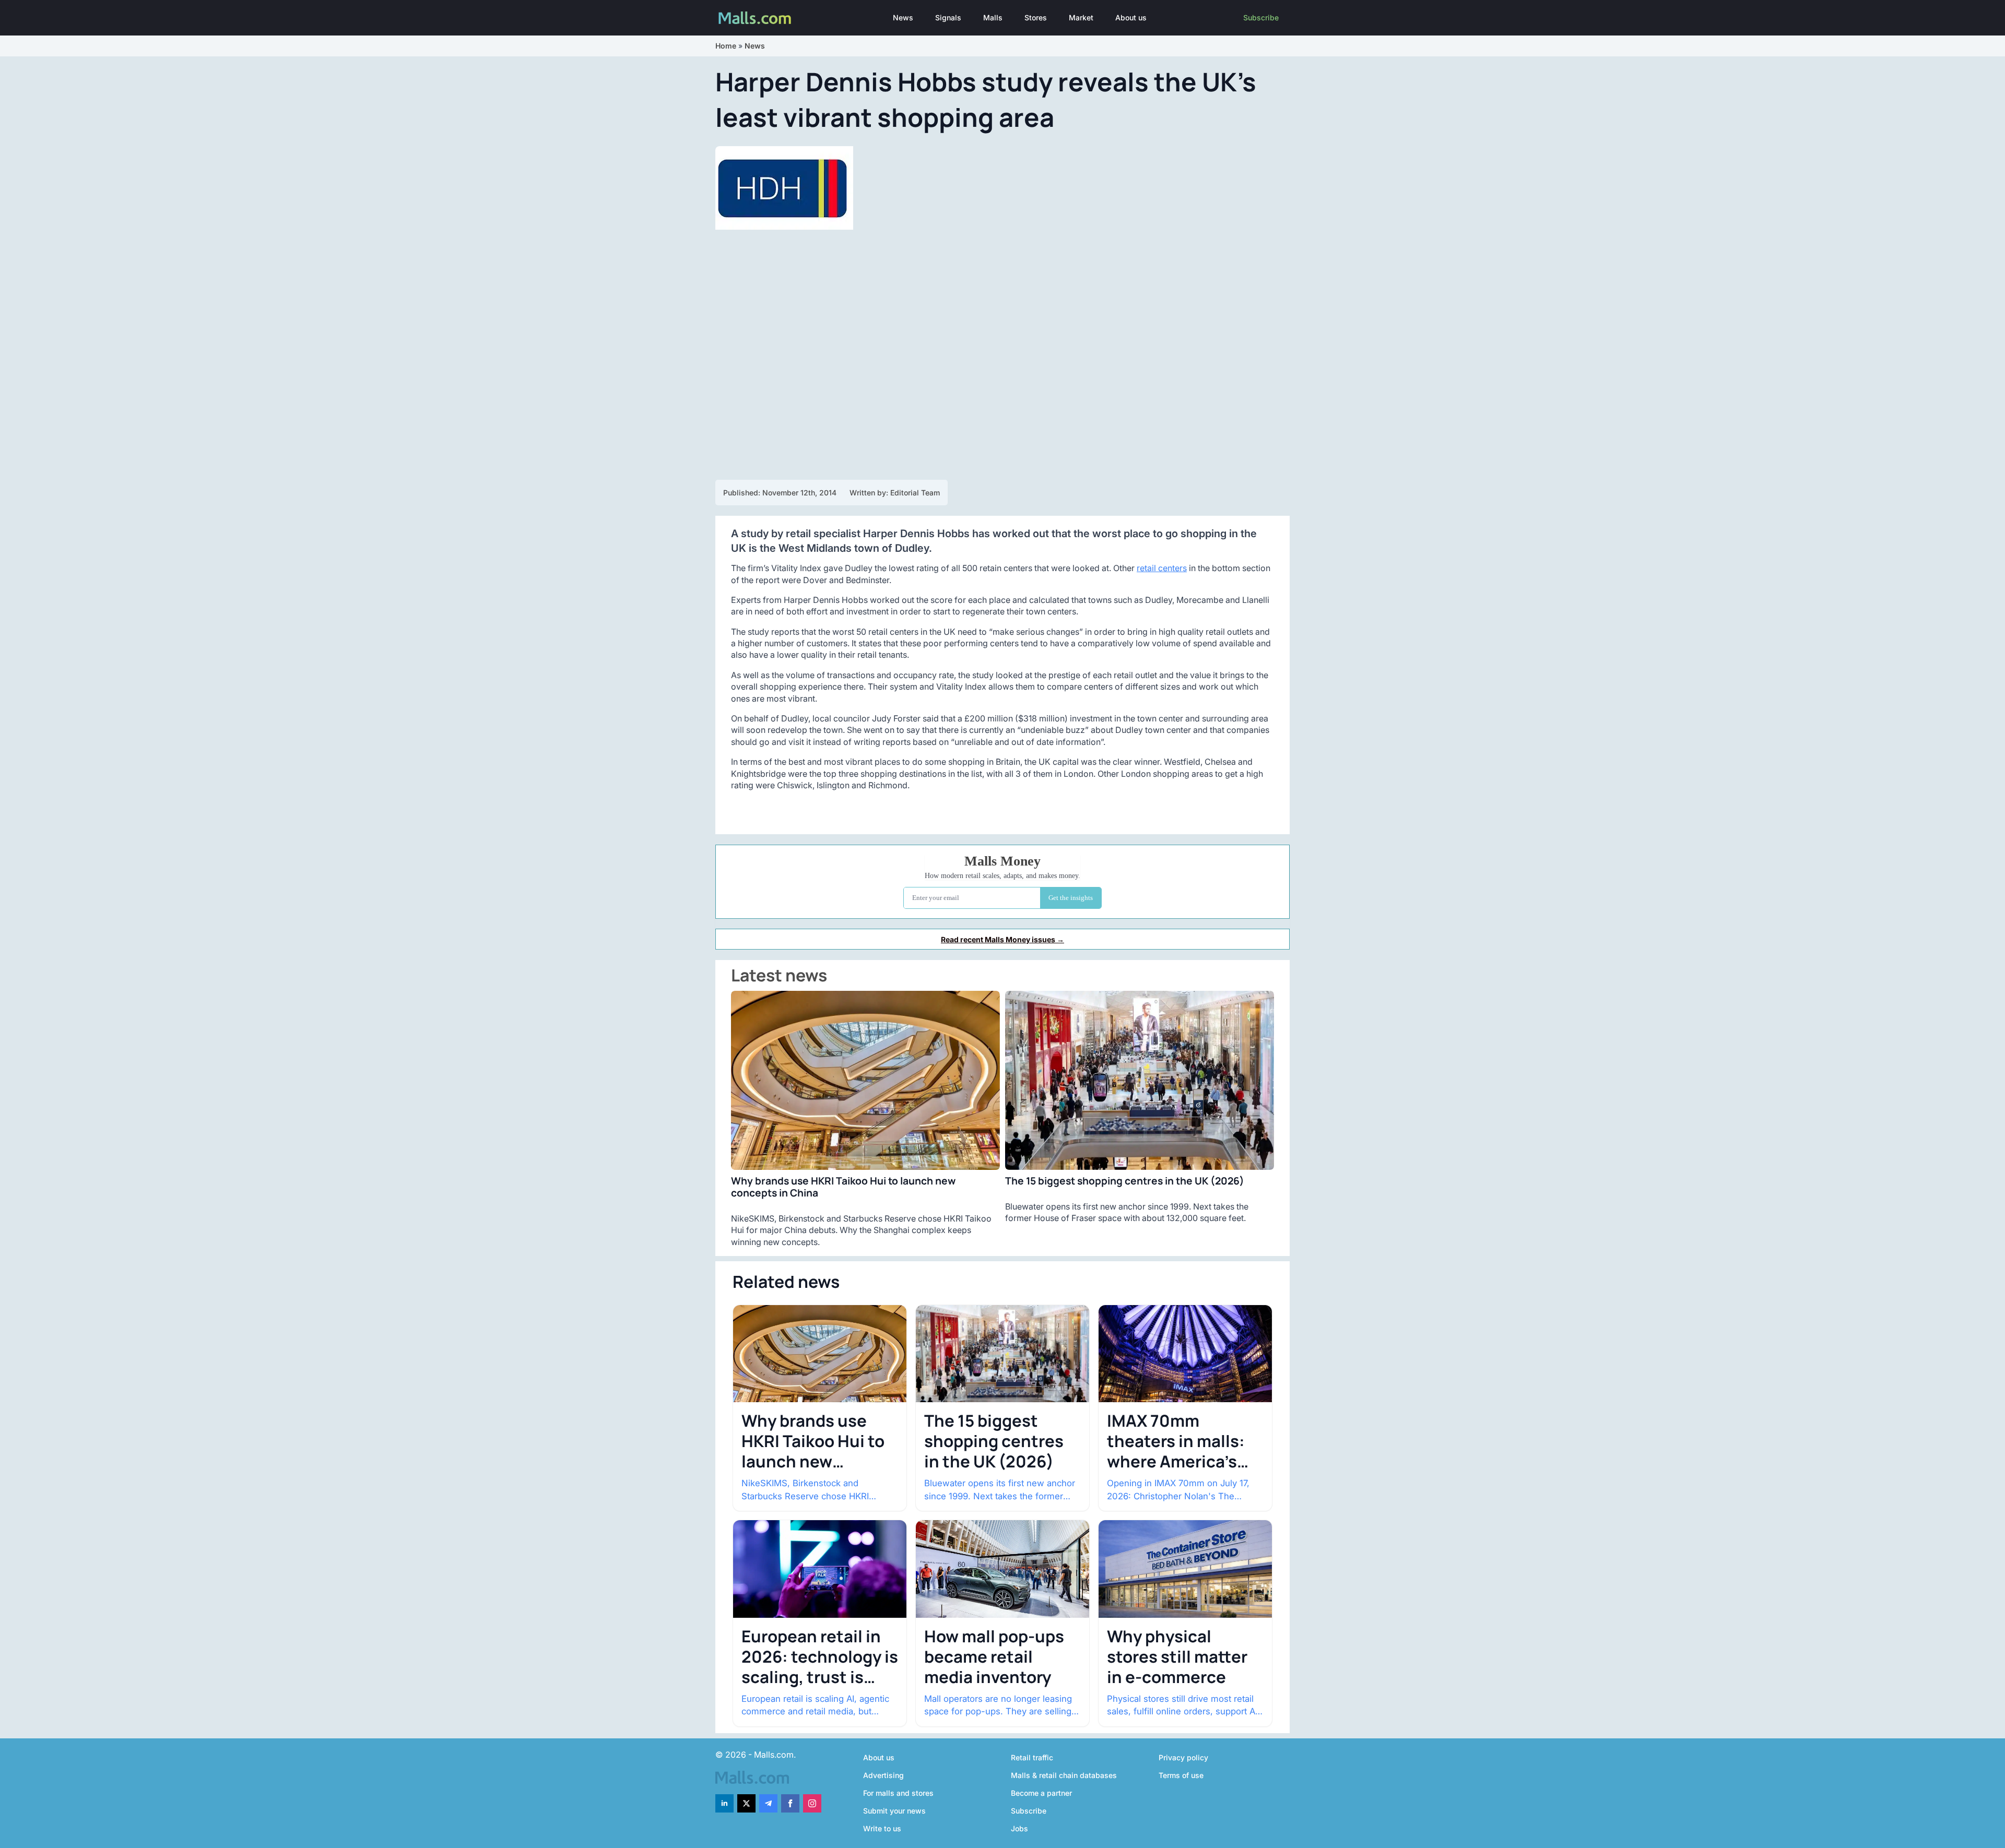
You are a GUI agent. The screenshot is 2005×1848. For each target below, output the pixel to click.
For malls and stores (898, 1793)
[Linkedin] (724, 1803)
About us (1131, 17)
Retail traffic (1032, 1757)
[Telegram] (768, 1803)
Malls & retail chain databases (1064, 1775)
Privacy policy (1183, 1757)
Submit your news (894, 1811)
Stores (1036, 17)
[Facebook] (790, 1803)
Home (726, 46)
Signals (948, 17)
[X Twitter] (746, 1803)
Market (1081, 17)
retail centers (1162, 568)
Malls (993, 17)
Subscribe (1261, 17)
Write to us (882, 1828)
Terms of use (1181, 1775)
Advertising (883, 1775)
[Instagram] (812, 1803)
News (903, 17)
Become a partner (1041, 1793)
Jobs (1019, 1828)
